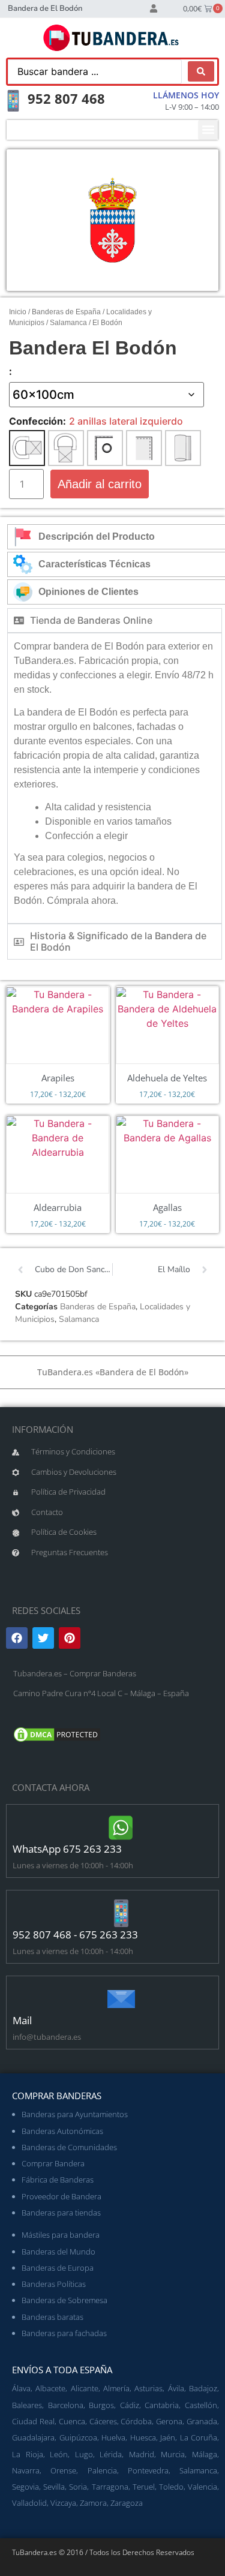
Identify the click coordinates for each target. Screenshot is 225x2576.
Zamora (93, 2503)
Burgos (101, 2405)
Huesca (143, 2437)
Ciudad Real (33, 2421)
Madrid (142, 2454)
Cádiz (130, 2405)
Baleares (27, 2405)
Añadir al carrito (100, 484)
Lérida (111, 2454)
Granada (202, 2421)
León (59, 2454)
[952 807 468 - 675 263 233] (121, 1913)
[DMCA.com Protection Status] (57, 1741)
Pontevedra (148, 2470)
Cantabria (162, 2405)
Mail (22, 2020)
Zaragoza (127, 2503)
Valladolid (29, 2503)
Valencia (202, 2487)
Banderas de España (66, 312)
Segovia (25, 2487)
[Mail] (121, 1999)
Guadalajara (33, 2437)
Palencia (102, 2470)
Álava (21, 2388)
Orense (63, 2470)
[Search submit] (201, 71)
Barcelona (66, 2405)
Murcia (173, 2454)
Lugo (84, 2454)
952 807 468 (66, 98)
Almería (116, 2388)
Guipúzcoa (78, 2437)
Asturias (148, 2388)
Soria (78, 2487)
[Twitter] (43, 1638)
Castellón (201, 2405)
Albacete (50, 2388)
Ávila (176, 2388)
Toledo (171, 2487)
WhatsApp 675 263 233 (67, 1849)
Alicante (85, 2388)
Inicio (18, 312)
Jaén (168, 2437)
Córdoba (136, 2421)
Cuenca (72, 2421)
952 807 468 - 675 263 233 (75, 1935)
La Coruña (199, 2437)
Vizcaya (63, 2503)
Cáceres (103, 2421)
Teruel (144, 2487)
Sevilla (54, 2487)
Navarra (26, 2470)
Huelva (113, 2437)
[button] (208, 130)
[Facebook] (17, 1638)
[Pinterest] (70, 1638)
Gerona (169, 2421)
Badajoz (203, 2388)
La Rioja (28, 2454)
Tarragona (110, 2487)
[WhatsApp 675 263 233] (121, 1827)
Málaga (205, 2454)
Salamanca (68, 323)
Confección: (37, 421)
